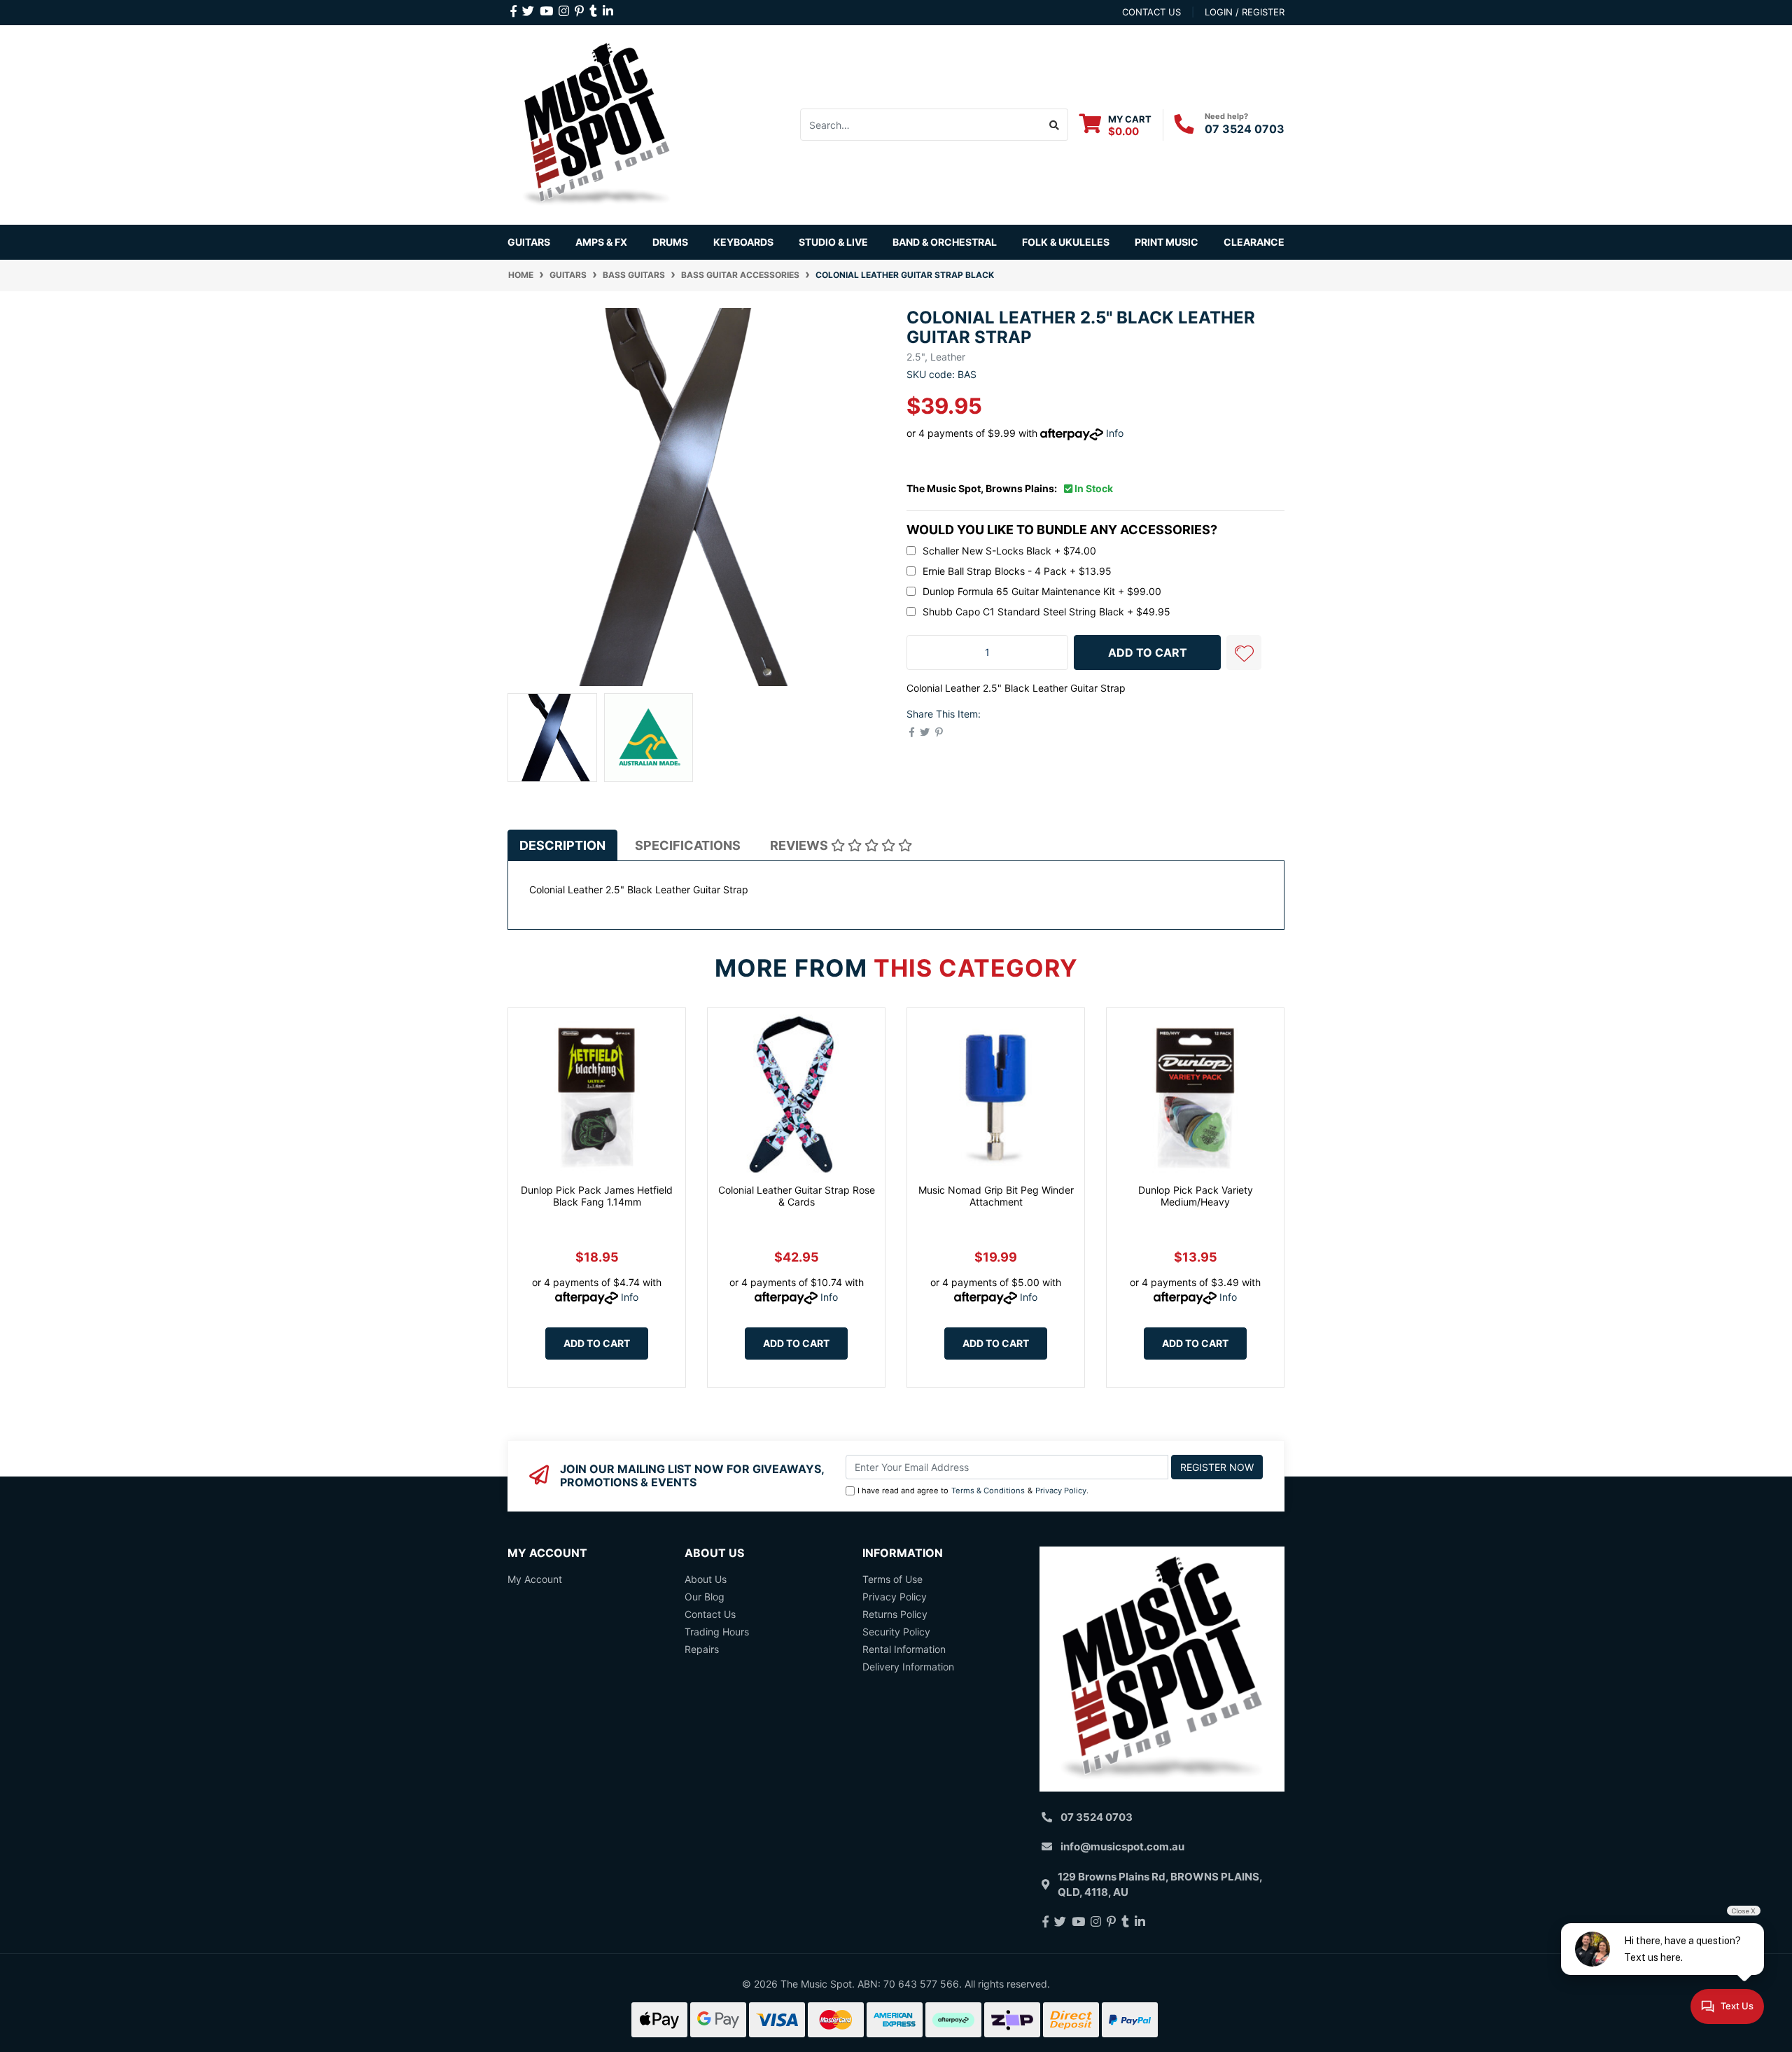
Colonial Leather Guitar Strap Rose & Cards (797, 1196)
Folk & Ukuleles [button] (1066, 242)
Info (1115, 433)
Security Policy (896, 1632)
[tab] (562, 845)
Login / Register (1245, 12)
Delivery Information (908, 1667)
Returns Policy (895, 1614)
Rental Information (904, 1649)
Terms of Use (892, 1579)
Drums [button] (670, 242)
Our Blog (705, 1597)
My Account (535, 1579)
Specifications (688, 845)
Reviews (800, 845)
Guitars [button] (529, 242)
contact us (1151, 12)
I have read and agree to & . (973, 1491)
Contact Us (710, 1614)
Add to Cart (597, 1343)
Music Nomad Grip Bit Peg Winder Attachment (996, 1196)
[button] (1244, 652)
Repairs (702, 1649)
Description (562, 845)
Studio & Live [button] (833, 242)
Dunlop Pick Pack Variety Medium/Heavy (1196, 1196)
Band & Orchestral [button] (945, 242)
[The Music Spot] (597, 124)
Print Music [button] (1167, 242)
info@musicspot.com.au (1122, 1847)
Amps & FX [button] (601, 242)
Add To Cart (1148, 652)
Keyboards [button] (743, 242)
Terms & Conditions (988, 1491)
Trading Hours (717, 1632)
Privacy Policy (1061, 1491)
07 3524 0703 (1245, 129)
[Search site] (1055, 125)
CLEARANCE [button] (1254, 242)
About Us (706, 1579)
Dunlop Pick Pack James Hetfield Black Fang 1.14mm (597, 1196)
